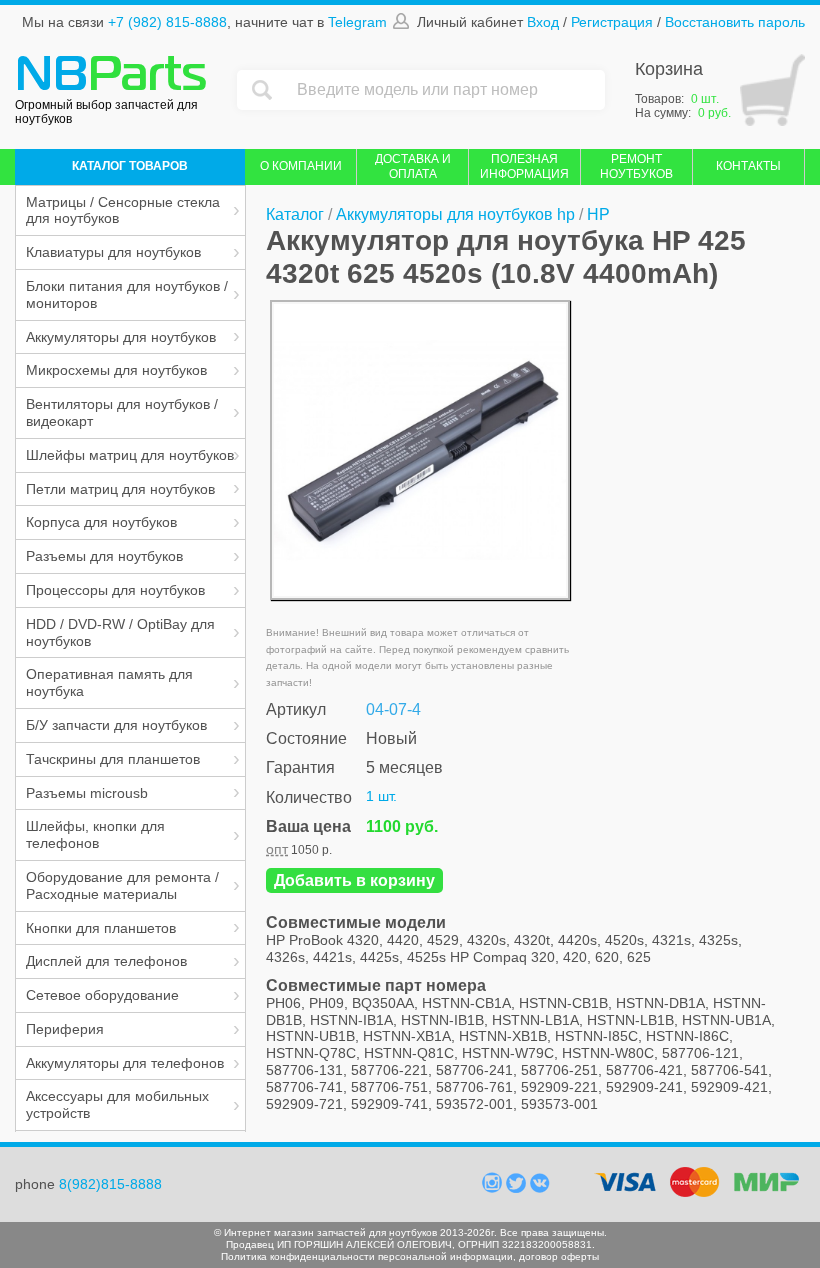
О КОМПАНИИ (301, 166)
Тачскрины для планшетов (113, 759)
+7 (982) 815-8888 (167, 22)
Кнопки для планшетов (101, 928)
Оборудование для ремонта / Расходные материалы (122, 885)
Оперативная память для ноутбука (109, 682)
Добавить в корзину (354, 880)
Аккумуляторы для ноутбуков (121, 337)
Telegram (357, 22)
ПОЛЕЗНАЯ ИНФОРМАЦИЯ (524, 166)
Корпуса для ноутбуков (101, 522)
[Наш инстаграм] (494, 1188)
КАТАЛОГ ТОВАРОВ (130, 166)
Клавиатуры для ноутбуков (113, 252)
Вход (543, 22)
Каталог (295, 214)
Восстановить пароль (735, 22)
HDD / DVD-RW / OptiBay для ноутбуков (120, 632)
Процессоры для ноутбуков (115, 590)
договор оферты (559, 1256)
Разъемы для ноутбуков (104, 556)
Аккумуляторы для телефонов (125, 1063)
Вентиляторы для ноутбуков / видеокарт (122, 412)
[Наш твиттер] (518, 1188)
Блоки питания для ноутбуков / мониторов (127, 294)
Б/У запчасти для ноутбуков (116, 725)
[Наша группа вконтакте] (540, 1188)
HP (598, 214)
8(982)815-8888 (110, 1184)
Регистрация (612, 22)
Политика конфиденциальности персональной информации (367, 1256)
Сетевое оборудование (102, 995)
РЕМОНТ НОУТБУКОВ (636, 166)
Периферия (65, 1029)
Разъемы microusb (87, 793)
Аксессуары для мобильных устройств (117, 1104)
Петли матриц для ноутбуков (120, 489)
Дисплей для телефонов (106, 961)
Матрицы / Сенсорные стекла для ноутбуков (123, 210)
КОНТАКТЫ (748, 166)
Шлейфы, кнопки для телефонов (95, 834)
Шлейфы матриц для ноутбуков (130, 455)
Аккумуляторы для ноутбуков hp (455, 214)
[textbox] (446, 90)
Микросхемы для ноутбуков (116, 370)
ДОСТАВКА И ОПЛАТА (413, 166)
